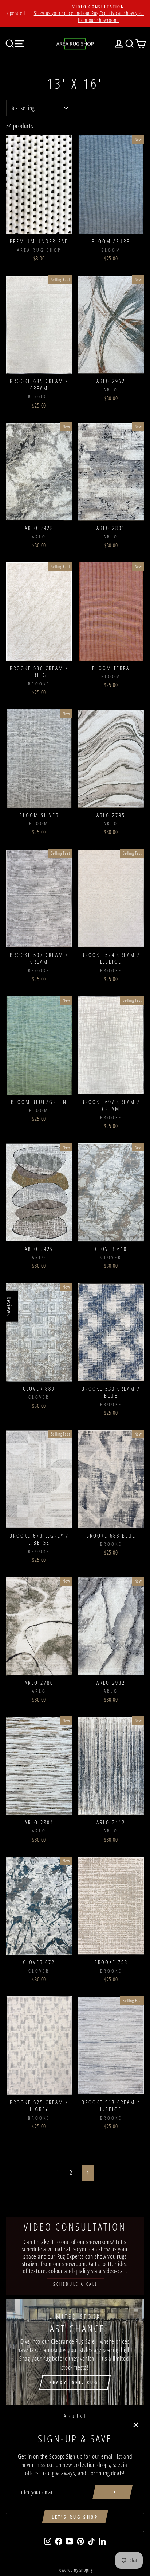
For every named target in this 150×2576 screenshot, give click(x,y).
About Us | (75, 2416)
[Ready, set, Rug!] (75, 2352)
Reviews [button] (9, 1306)
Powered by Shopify (75, 2570)
